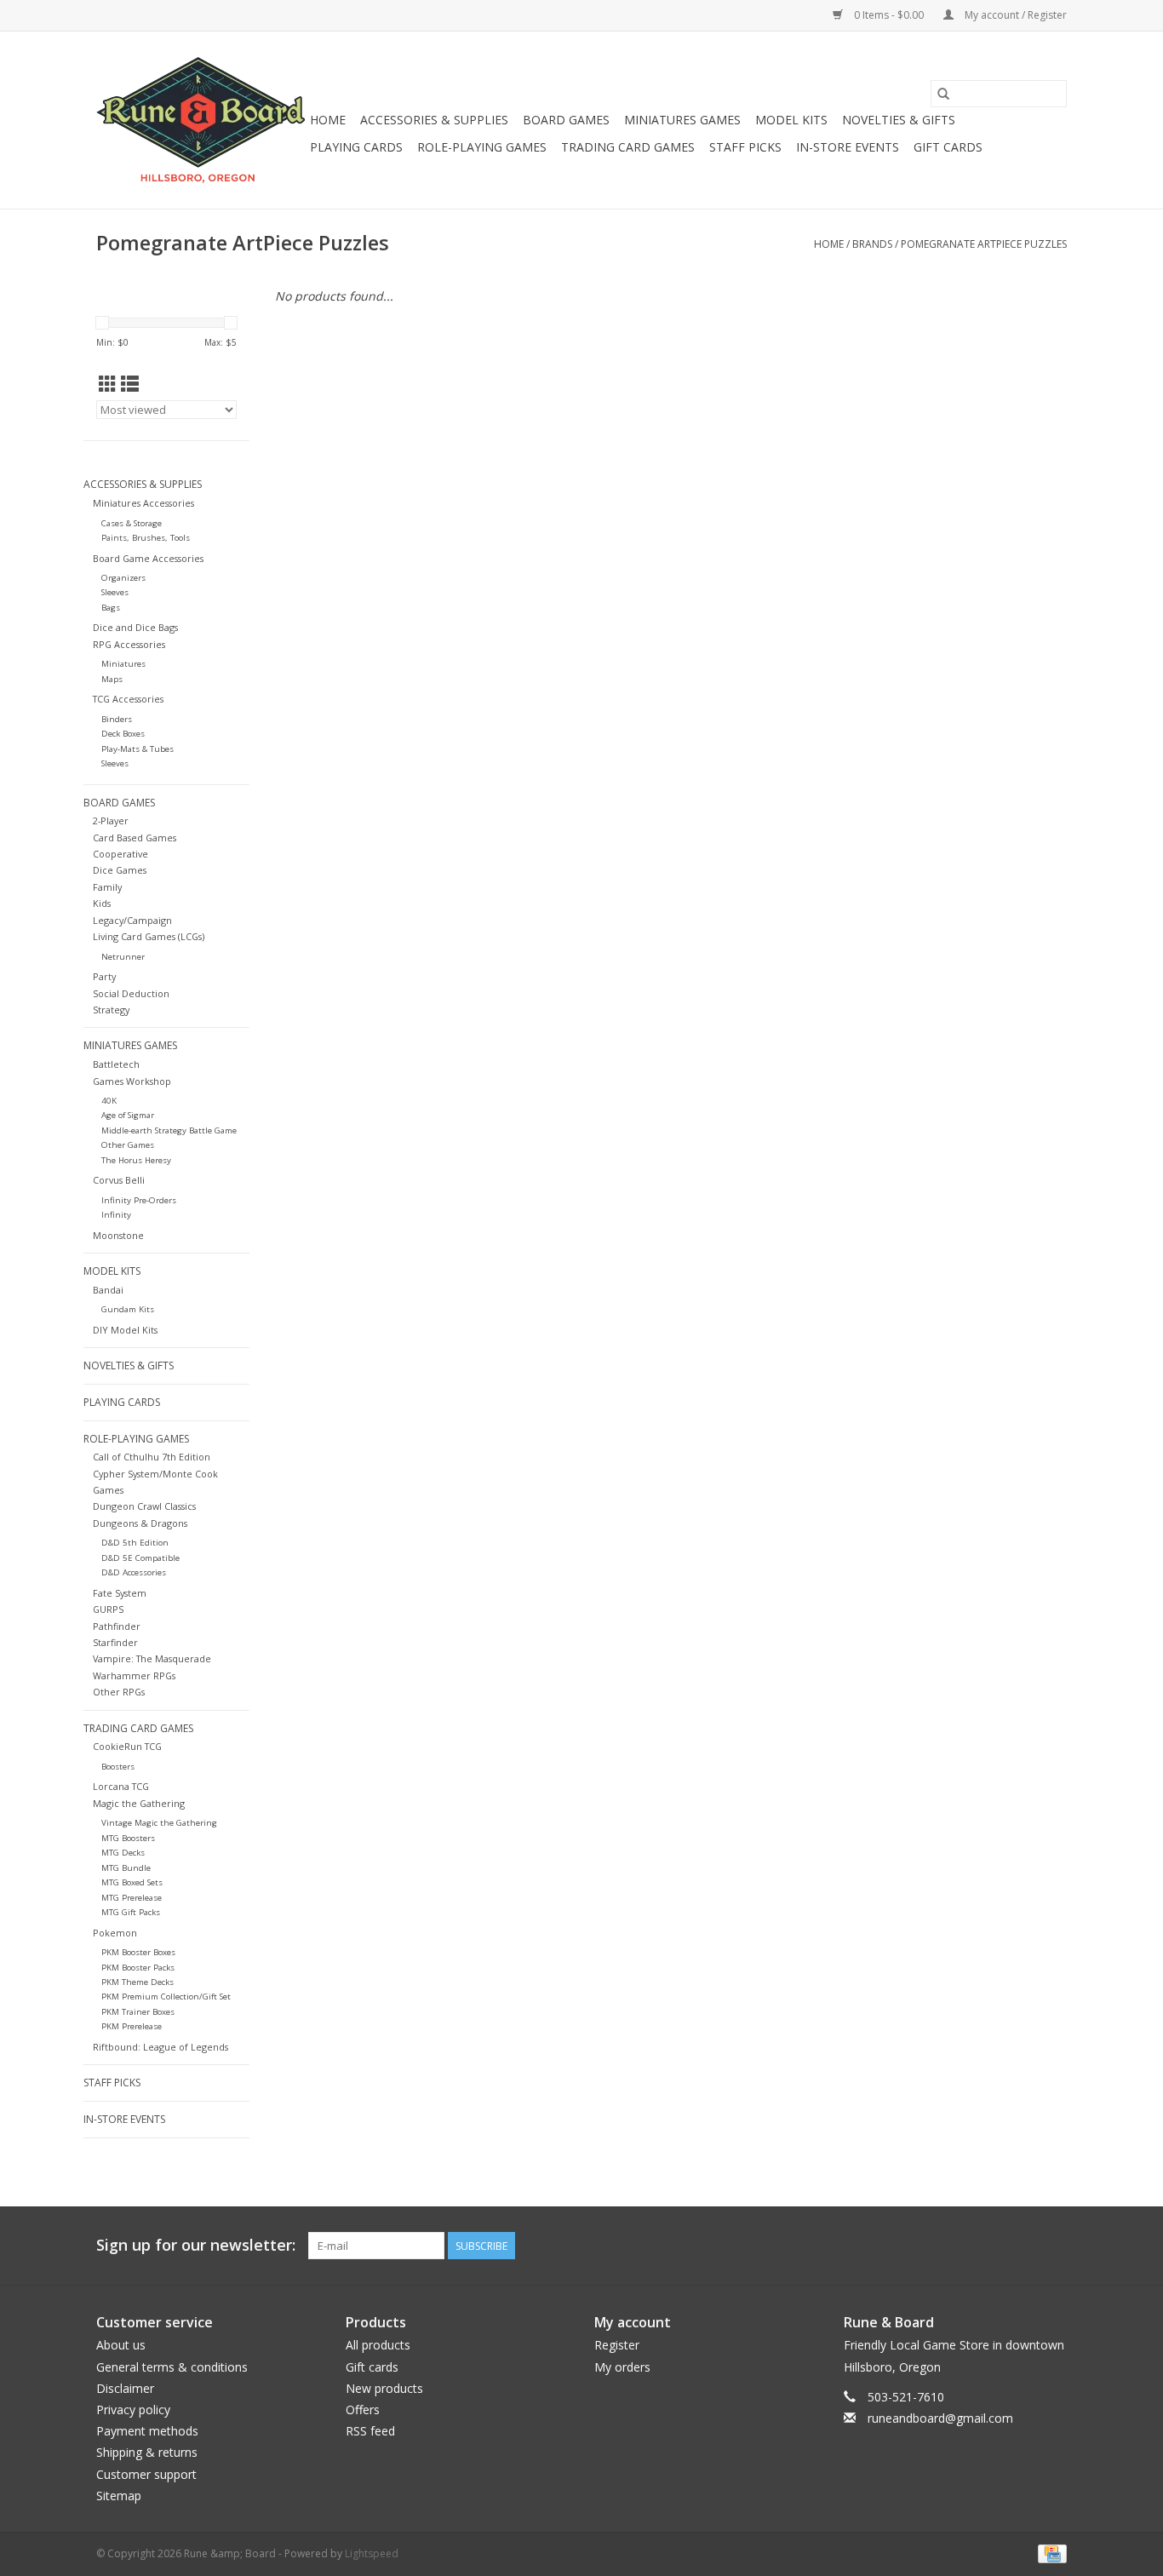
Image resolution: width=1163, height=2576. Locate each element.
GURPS (108, 1609)
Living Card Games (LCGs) (149, 936)
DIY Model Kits (125, 1330)
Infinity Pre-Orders (139, 1200)
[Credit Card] (1049, 2553)
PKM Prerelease (132, 2026)
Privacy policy (133, 2410)
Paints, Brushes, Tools (146, 538)
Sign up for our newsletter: (196, 2245)
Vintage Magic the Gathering (159, 1823)
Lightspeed (372, 2553)
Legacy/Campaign (132, 920)
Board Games (566, 120)
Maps (112, 679)
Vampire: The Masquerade (152, 1658)
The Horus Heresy (136, 1160)
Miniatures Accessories (143, 503)
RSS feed (370, 2431)
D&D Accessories (134, 1572)
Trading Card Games (628, 147)
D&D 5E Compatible (140, 1558)
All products (378, 2345)
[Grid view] (108, 384)
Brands (872, 244)
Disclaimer (125, 2388)
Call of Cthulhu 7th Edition (152, 1457)
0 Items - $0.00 (889, 15)
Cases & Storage (132, 523)
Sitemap (119, 2496)
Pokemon (115, 1933)
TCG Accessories (128, 699)
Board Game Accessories (148, 558)
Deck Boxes (123, 734)
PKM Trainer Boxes (138, 2012)
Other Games (128, 1145)
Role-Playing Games (482, 147)
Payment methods (147, 2431)
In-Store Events (848, 147)
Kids (102, 903)
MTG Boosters (128, 1838)
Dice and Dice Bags (135, 627)
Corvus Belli (119, 1180)
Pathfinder (117, 1626)
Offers (363, 2410)
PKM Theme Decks (137, 1982)
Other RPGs (119, 1692)
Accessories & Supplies (434, 120)
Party (104, 976)
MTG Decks (123, 1853)
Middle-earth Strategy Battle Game (169, 1130)
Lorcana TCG (121, 1786)
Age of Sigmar (128, 1115)
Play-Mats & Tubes (137, 749)
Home (328, 120)
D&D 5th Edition (135, 1543)
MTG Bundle (126, 1868)
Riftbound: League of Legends (160, 2047)
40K (109, 1101)
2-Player (111, 820)
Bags (111, 608)
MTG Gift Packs (131, 1912)
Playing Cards (356, 147)
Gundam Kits (128, 1309)
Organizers (123, 578)
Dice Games (120, 870)
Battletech (116, 1064)
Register (617, 2345)
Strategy (111, 1010)
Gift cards (948, 147)
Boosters (118, 1767)
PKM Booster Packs (138, 1968)
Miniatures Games (682, 120)
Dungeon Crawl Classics (144, 1506)
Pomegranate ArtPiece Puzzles (984, 244)
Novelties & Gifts (899, 120)
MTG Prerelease (132, 1898)
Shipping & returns (147, 2452)
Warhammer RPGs (134, 1675)
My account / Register (1014, 15)
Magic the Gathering (139, 1803)
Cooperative (120, 854)
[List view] (130, 384)
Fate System (120, 1593)
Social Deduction (131, 993)
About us (121, 2345)
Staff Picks (745, 147)
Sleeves (115, 592)
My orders (622, 2367)
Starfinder (115, 1642)
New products (384, 2388)
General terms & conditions (172, 2367)
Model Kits (791, 120)
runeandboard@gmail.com (940, 2418)
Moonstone (118, 1235)
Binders (117, 719)
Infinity (116, 1215)
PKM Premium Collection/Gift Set (166, 1997)
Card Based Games (135, 838)
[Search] (943, 94)
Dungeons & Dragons (140, 1523)
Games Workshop (132, 1081)
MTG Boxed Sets (132, 1882)
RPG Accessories (129, 644)
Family (107, 887)
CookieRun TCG (127, 1746)
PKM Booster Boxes (138, 1952)
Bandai (108, 1290)
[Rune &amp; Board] (201, 120)
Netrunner (123, 957)
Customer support (146, 2474)
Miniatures (123, 664)
